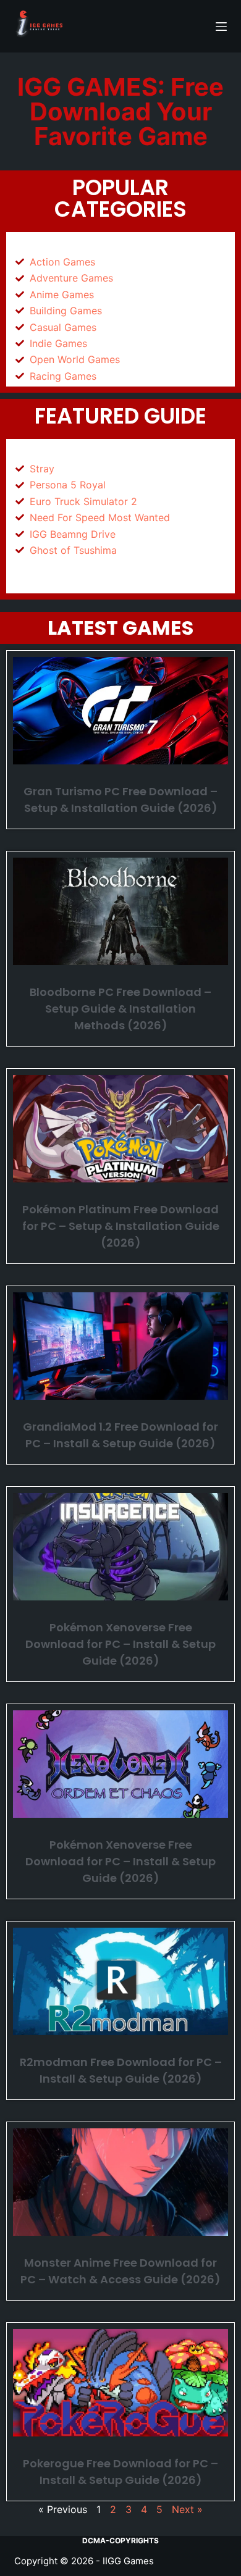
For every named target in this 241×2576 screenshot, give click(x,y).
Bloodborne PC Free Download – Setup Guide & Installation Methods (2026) (120, 1009)
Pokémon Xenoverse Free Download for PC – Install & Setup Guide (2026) (120, 1644)
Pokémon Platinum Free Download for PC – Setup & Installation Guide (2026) (121, 1226)
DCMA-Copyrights (120, 2540)
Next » (187, 2509)
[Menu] (221, 27)
